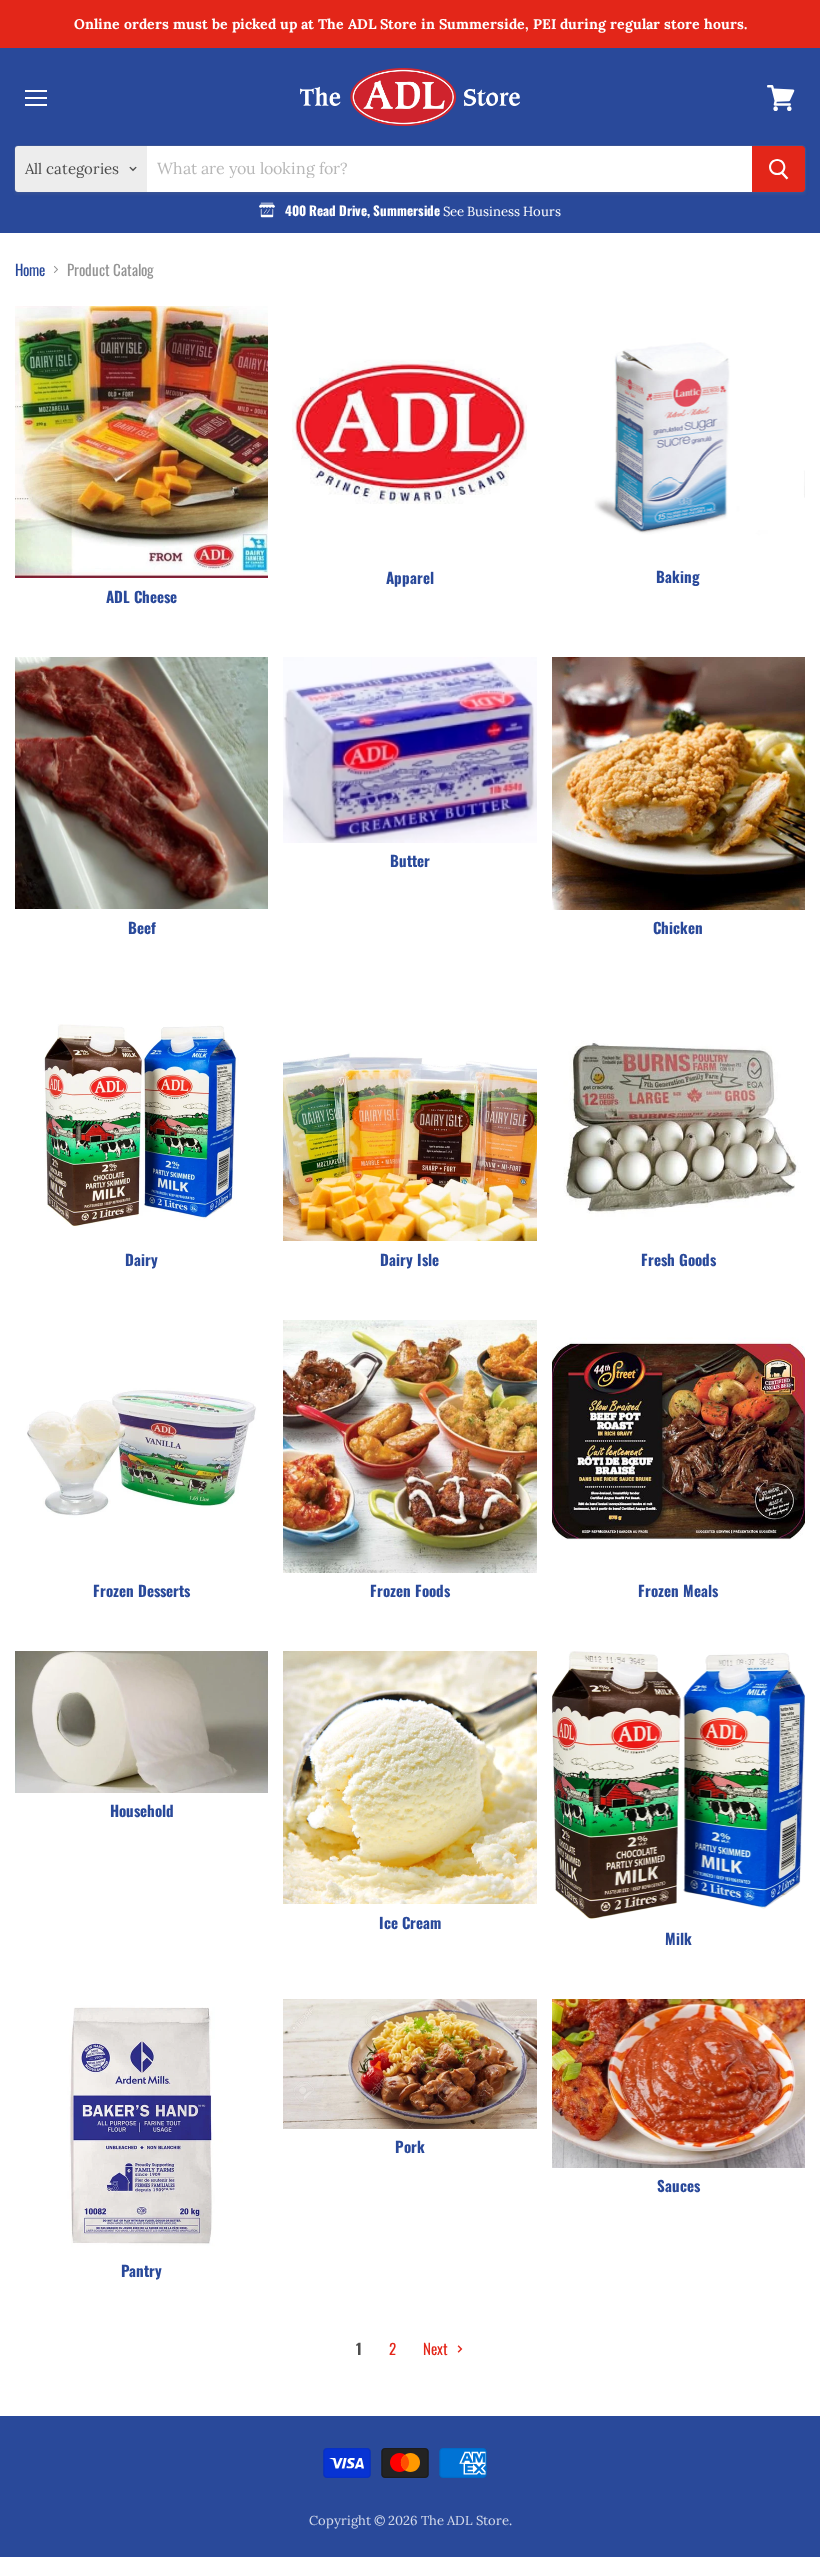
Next (437, 2348)
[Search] (778, 169)
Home (30, 269)
